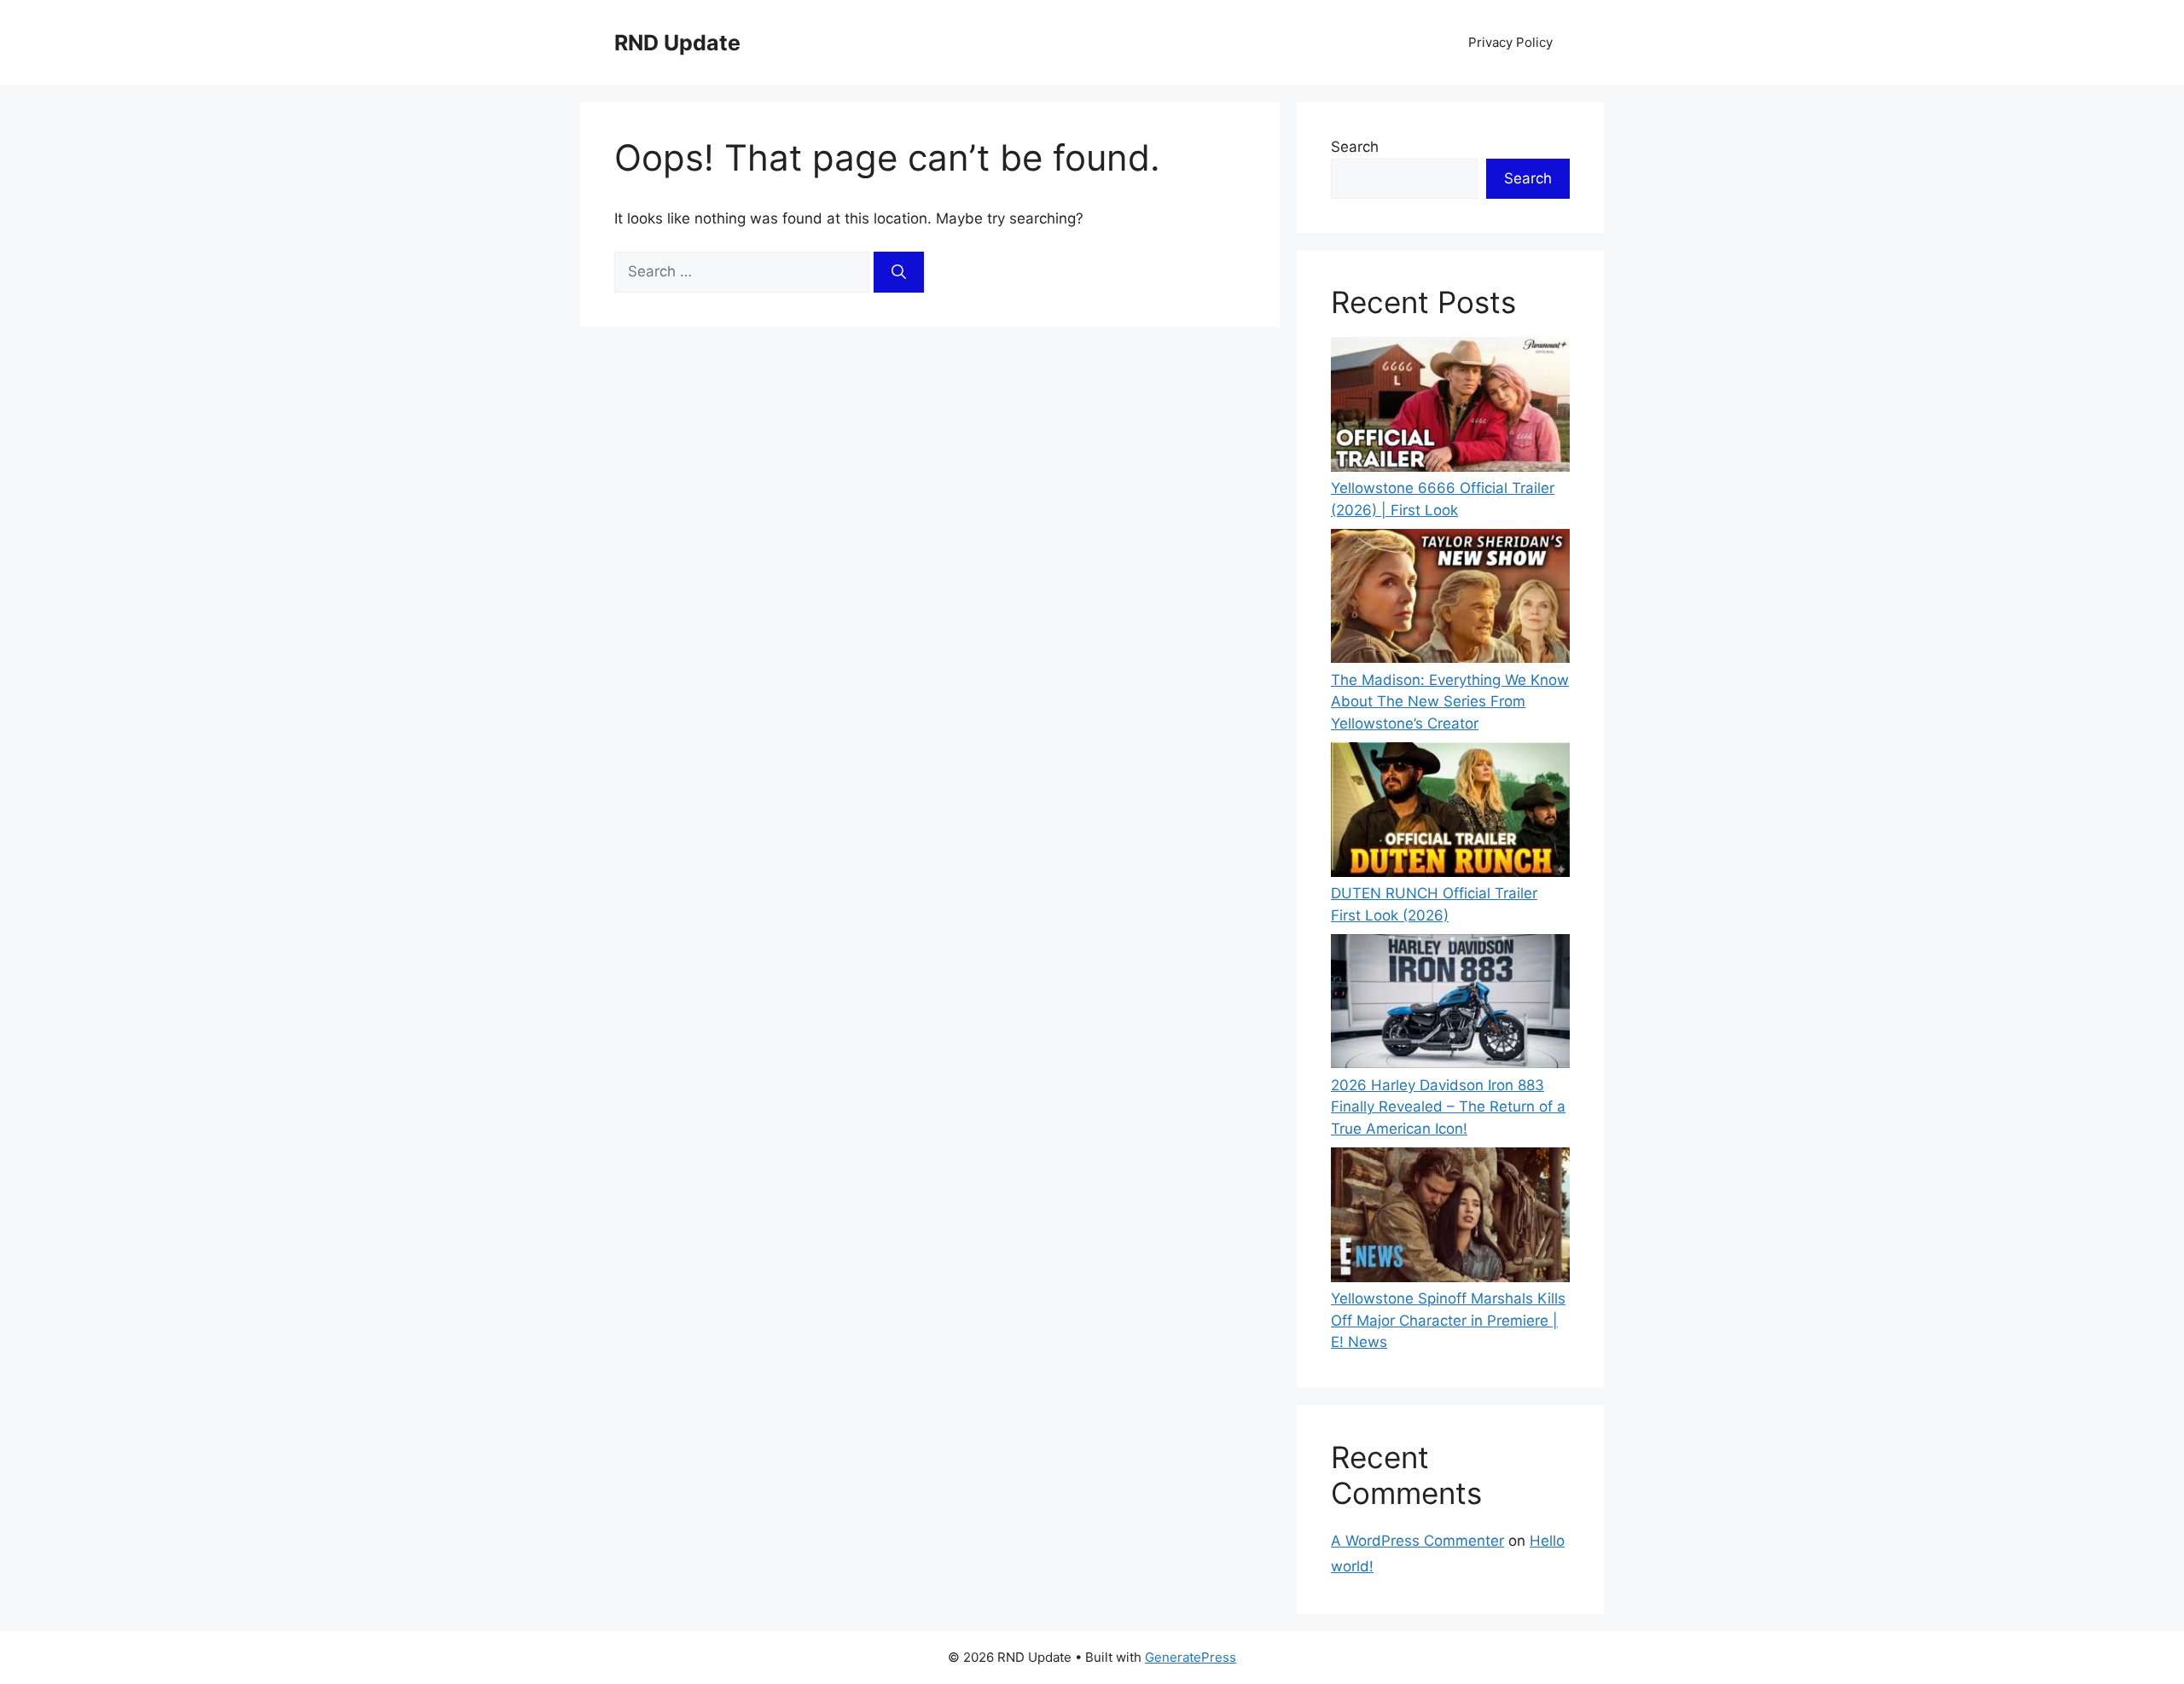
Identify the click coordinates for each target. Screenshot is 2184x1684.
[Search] (899, 272)
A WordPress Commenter (1417, 1541)
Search (1355, 147)
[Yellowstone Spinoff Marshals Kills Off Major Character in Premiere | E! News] (1450, 1218)
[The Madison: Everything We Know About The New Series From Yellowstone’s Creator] (1450, 599)
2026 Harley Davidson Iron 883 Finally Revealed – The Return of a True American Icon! (1448, 1107)
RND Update (677, 43)
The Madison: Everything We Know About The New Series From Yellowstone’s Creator (1450, 702)
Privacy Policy (1510, 42)
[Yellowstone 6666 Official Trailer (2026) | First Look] (1450, 407)
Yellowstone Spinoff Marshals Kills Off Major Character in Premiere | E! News (1448, 1320)
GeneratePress (1191, 1657)
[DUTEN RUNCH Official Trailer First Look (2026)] (1450, 813)
